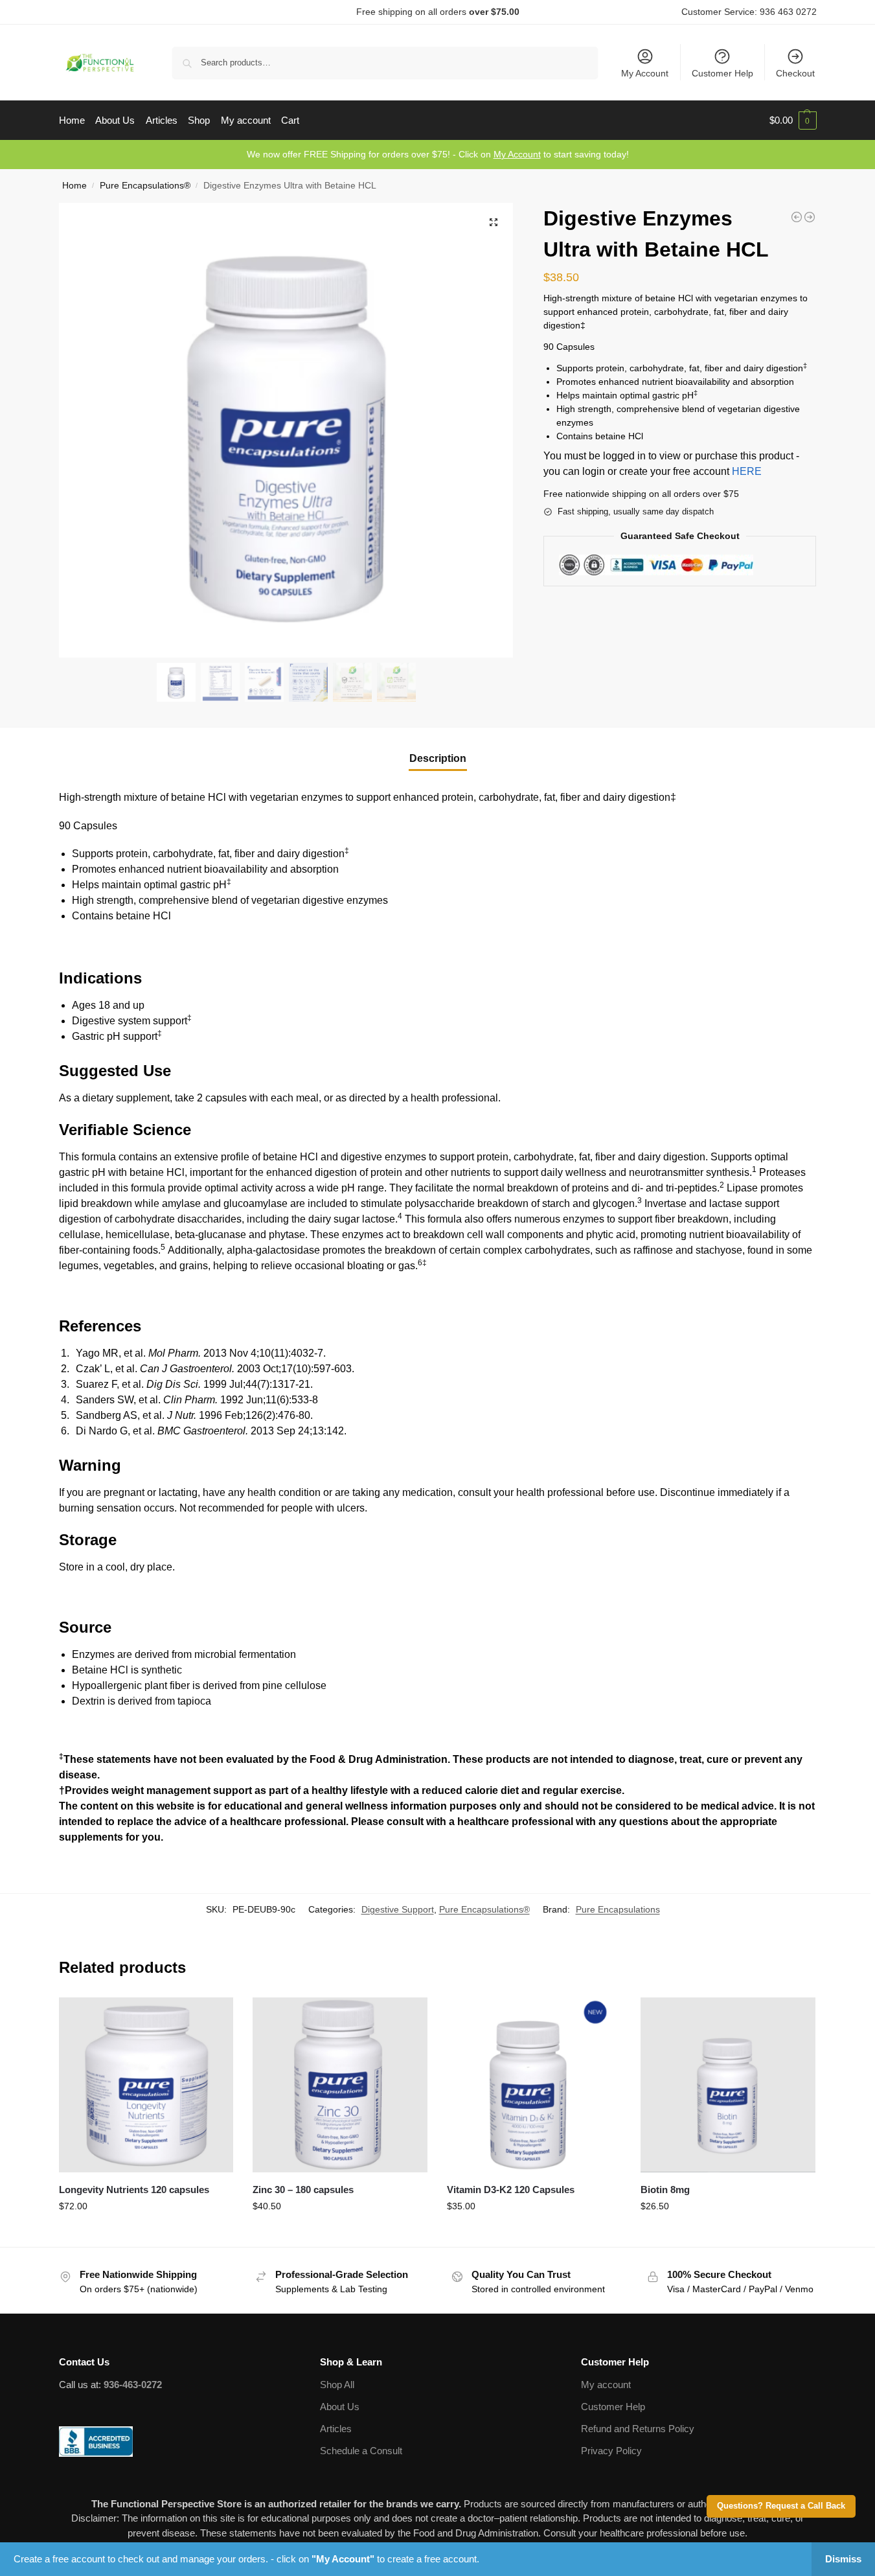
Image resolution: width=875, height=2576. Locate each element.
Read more (146, 2234)
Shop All (337, 2385)
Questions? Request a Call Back (781, 2506)
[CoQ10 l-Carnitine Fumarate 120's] (797, 217)
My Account (645, 73)
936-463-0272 (133, 2385)
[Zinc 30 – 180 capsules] (340, 2085)
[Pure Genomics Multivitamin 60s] (810, 217)
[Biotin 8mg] (728, 2085)
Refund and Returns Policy (638, 2429)
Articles (336, 2429)
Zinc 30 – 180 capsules (303, 2190)
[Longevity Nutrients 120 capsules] (146, 2085)
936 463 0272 (788, 12)
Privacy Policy (611, 2451)
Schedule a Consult (361, 2451)
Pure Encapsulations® (145, 186)
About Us (340, 2407)
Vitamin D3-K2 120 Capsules (511, 2190)
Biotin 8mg (665, 2190)
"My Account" (343, 2559)
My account (606, 2385)
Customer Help (722, 73)
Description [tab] (438, 758)
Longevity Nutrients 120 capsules (134, 2190)
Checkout (795, 73)
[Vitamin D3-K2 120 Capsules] (534, 2085)
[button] (793, 121)
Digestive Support (398, 1909)
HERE (747, 471)
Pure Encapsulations (618, 1909)
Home (74, 186)
